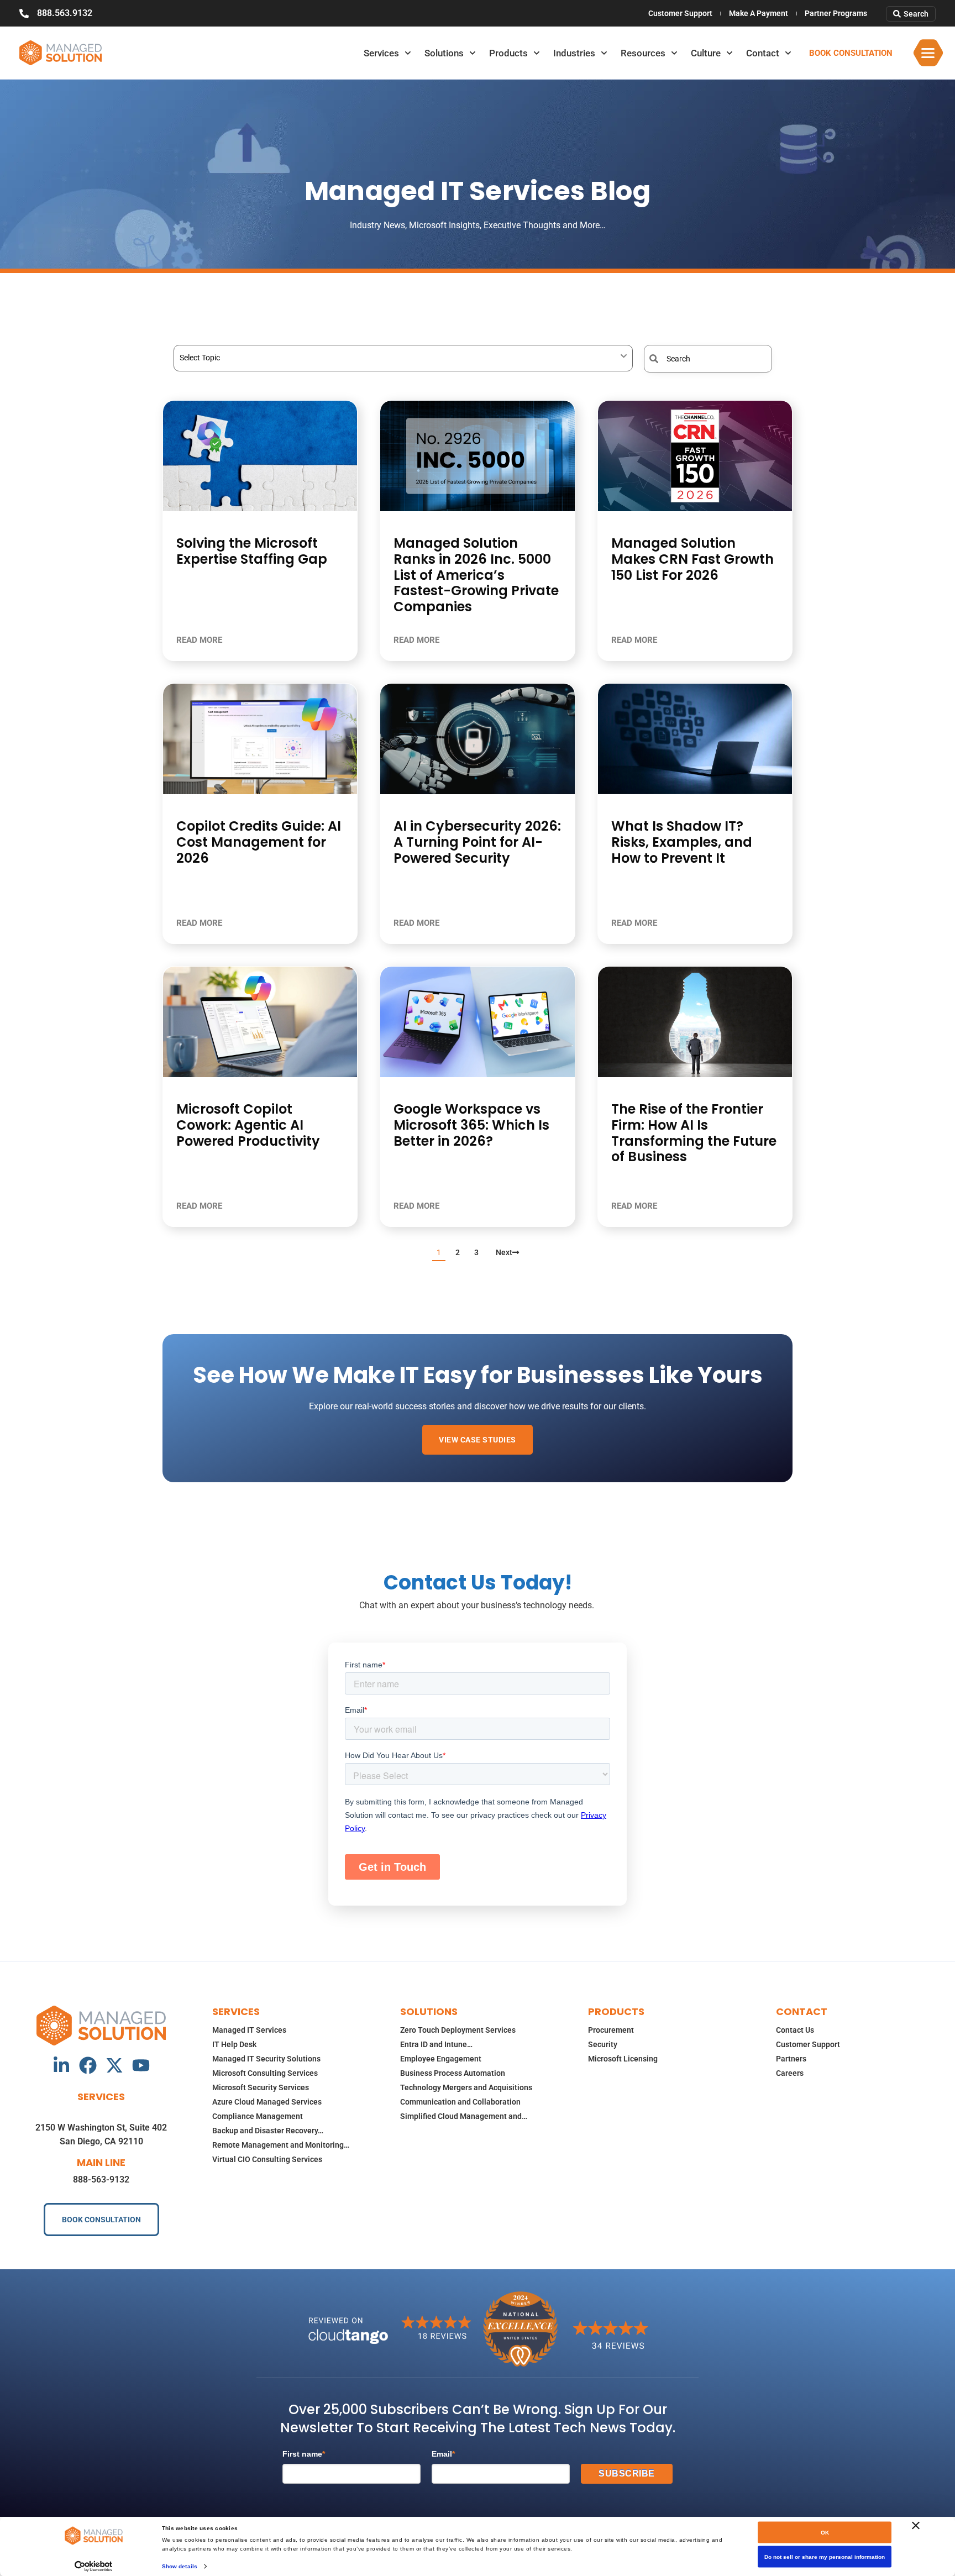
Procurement (611, 2030)
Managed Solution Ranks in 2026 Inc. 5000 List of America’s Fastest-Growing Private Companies (476, 575)
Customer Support (680, 13)
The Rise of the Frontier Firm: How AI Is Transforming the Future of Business (694, 1133)
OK (825, 2533)
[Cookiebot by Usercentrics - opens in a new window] (94, 2566)
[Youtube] (141, 2065)
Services (381, 53)
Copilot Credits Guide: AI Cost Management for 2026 (259, 842)
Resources (643, 53)
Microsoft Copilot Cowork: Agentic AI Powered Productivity (248, 1125)
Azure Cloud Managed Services (267, 2102)
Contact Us (795, 2030)
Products (508, 53)
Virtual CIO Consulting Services (267, 2159)
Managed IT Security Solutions (266, 2059)
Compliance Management (258, 2116)
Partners (791, 2059)
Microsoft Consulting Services (265, 2073)
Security (603, 2044)
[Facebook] (88, 2065)
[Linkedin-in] (61, 2065)
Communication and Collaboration (460, 2102)
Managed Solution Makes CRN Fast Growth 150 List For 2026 (692, 559)
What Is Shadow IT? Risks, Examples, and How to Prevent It (682, 842)
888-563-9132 (101, 2179)
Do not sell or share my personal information (825, 2557)
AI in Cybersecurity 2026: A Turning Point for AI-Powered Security (477, 842)
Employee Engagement (441, 2059)
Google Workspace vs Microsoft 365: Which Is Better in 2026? (471, 1125)
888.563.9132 (65, 13)
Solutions (444, 53)
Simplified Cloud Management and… (464, 2116)
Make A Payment (759, 13)
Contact (763, 53)
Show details (180, 2566)
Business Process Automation (453, 2073)
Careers (790, 2073)
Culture (706, 53)
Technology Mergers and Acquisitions (466, 2087)
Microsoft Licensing (623, 2059)
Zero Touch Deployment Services (458, 2030)
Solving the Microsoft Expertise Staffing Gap (252, 551)
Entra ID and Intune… (436, 2044)
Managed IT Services (249, 2030)
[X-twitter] (114, 2065)
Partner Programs (836, 13)
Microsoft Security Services (261, 2087)
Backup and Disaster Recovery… (268, 2131)
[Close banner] (916, 2526)
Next (504, 1252)
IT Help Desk (234, 2044)
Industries (574, 53)
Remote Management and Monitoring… (281, 2145)
